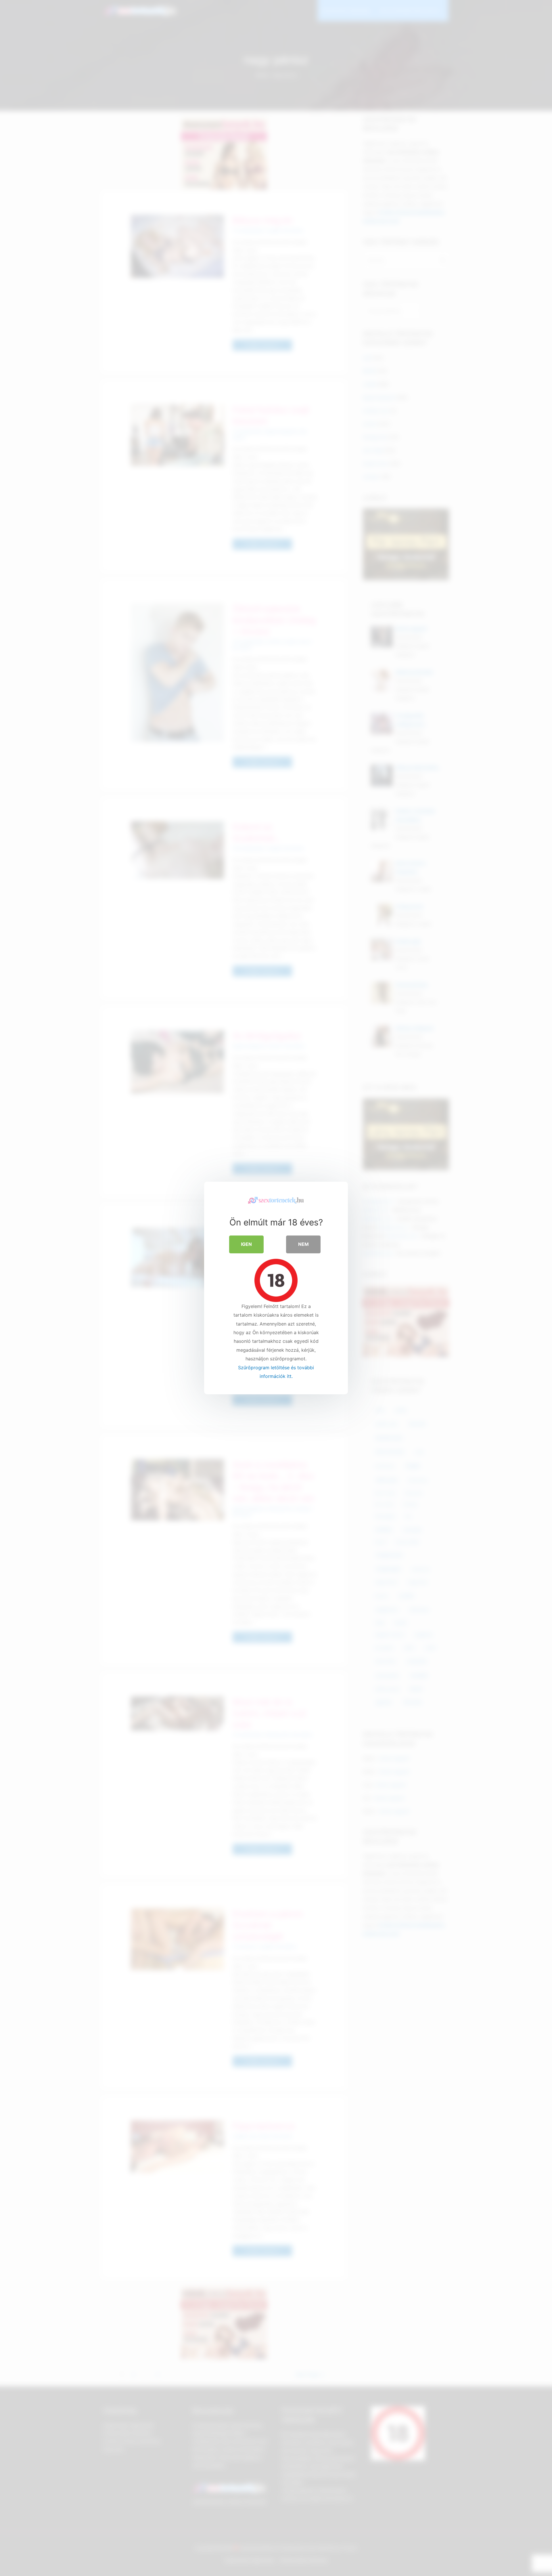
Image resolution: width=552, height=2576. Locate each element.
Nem (303, 1244)
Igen (246, 1244)
